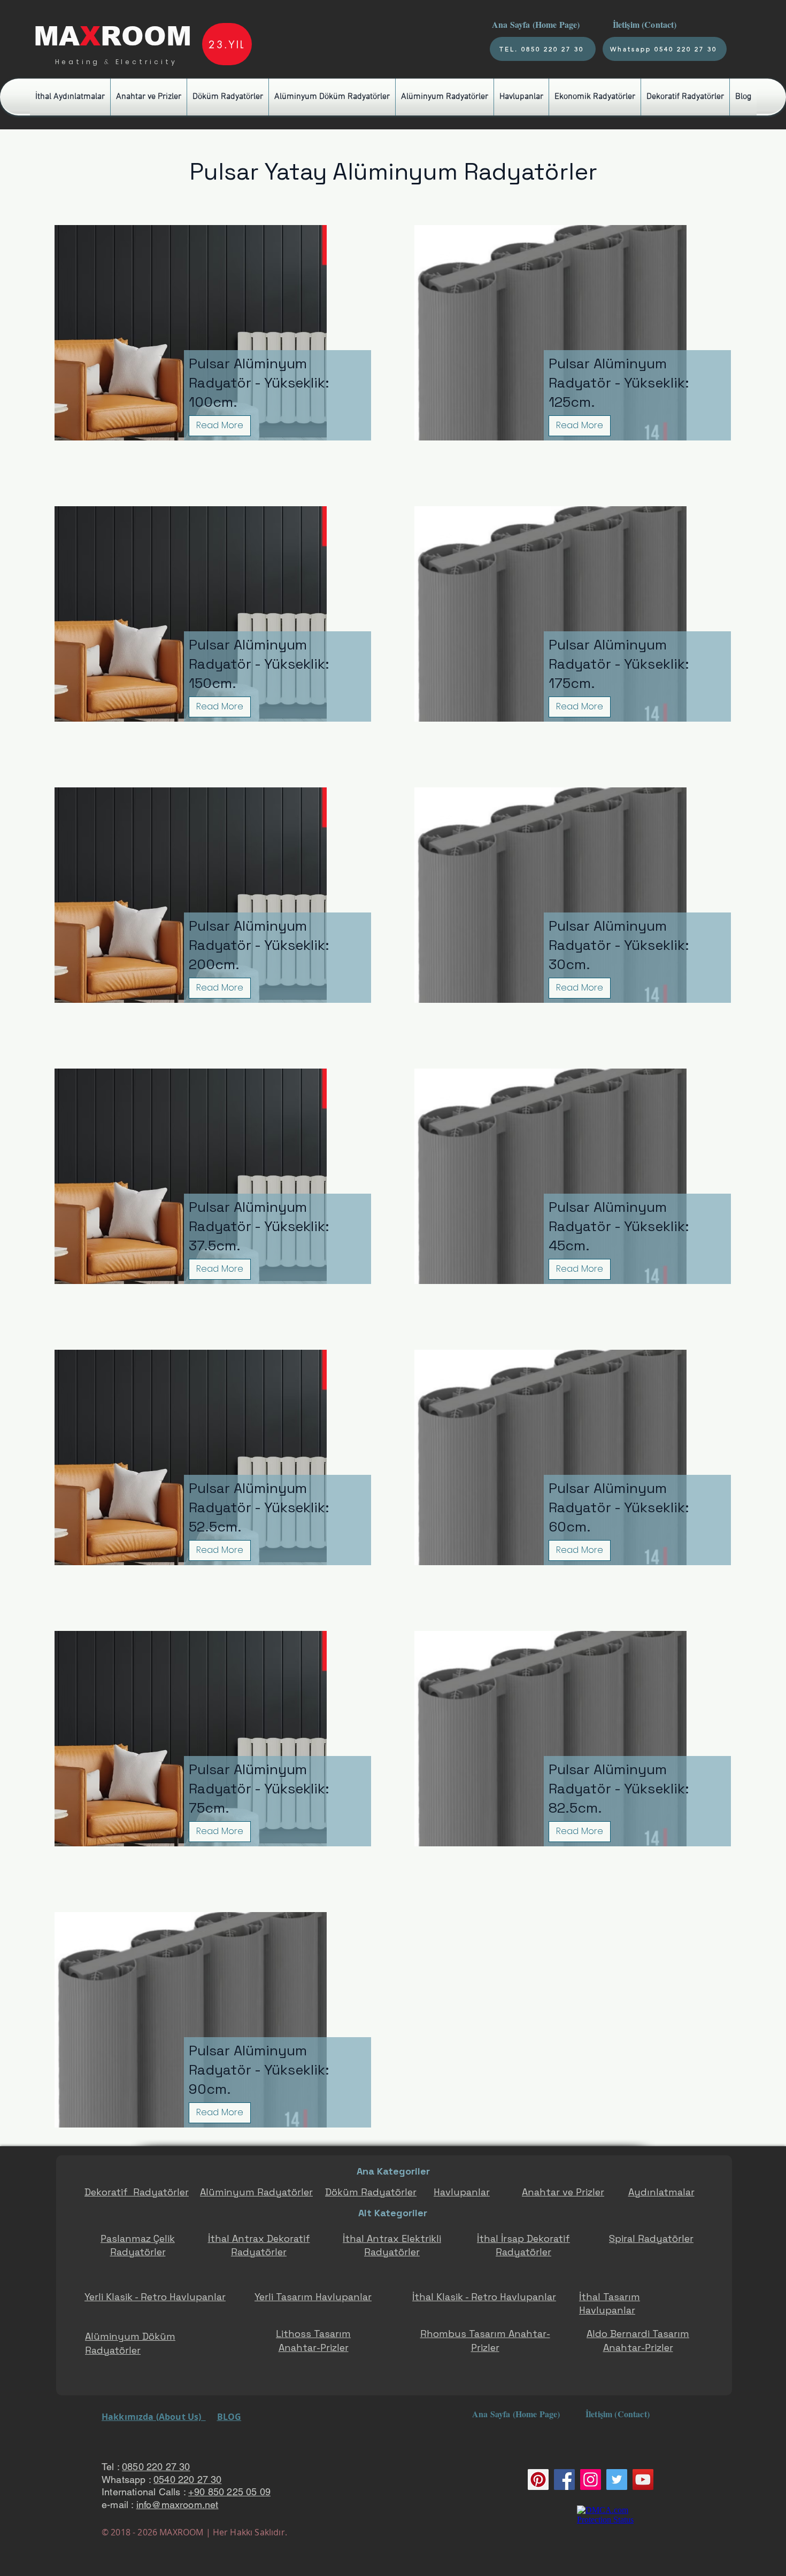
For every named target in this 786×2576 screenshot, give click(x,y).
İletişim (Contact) (646, 24)
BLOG (229, 2417)
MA (57, 36)
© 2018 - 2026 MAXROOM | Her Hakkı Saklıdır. (194, 2532)
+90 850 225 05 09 (229, 2492)
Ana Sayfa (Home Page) (535, 24)
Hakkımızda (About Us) (154, 2417)
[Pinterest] (538, 2480)
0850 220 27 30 (156, 2467)
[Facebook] (564, 2480)
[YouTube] (643, 2480)
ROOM (146, 36)
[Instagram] (591, 2480)
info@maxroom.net (178, 2505)
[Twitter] (617, 2480)
